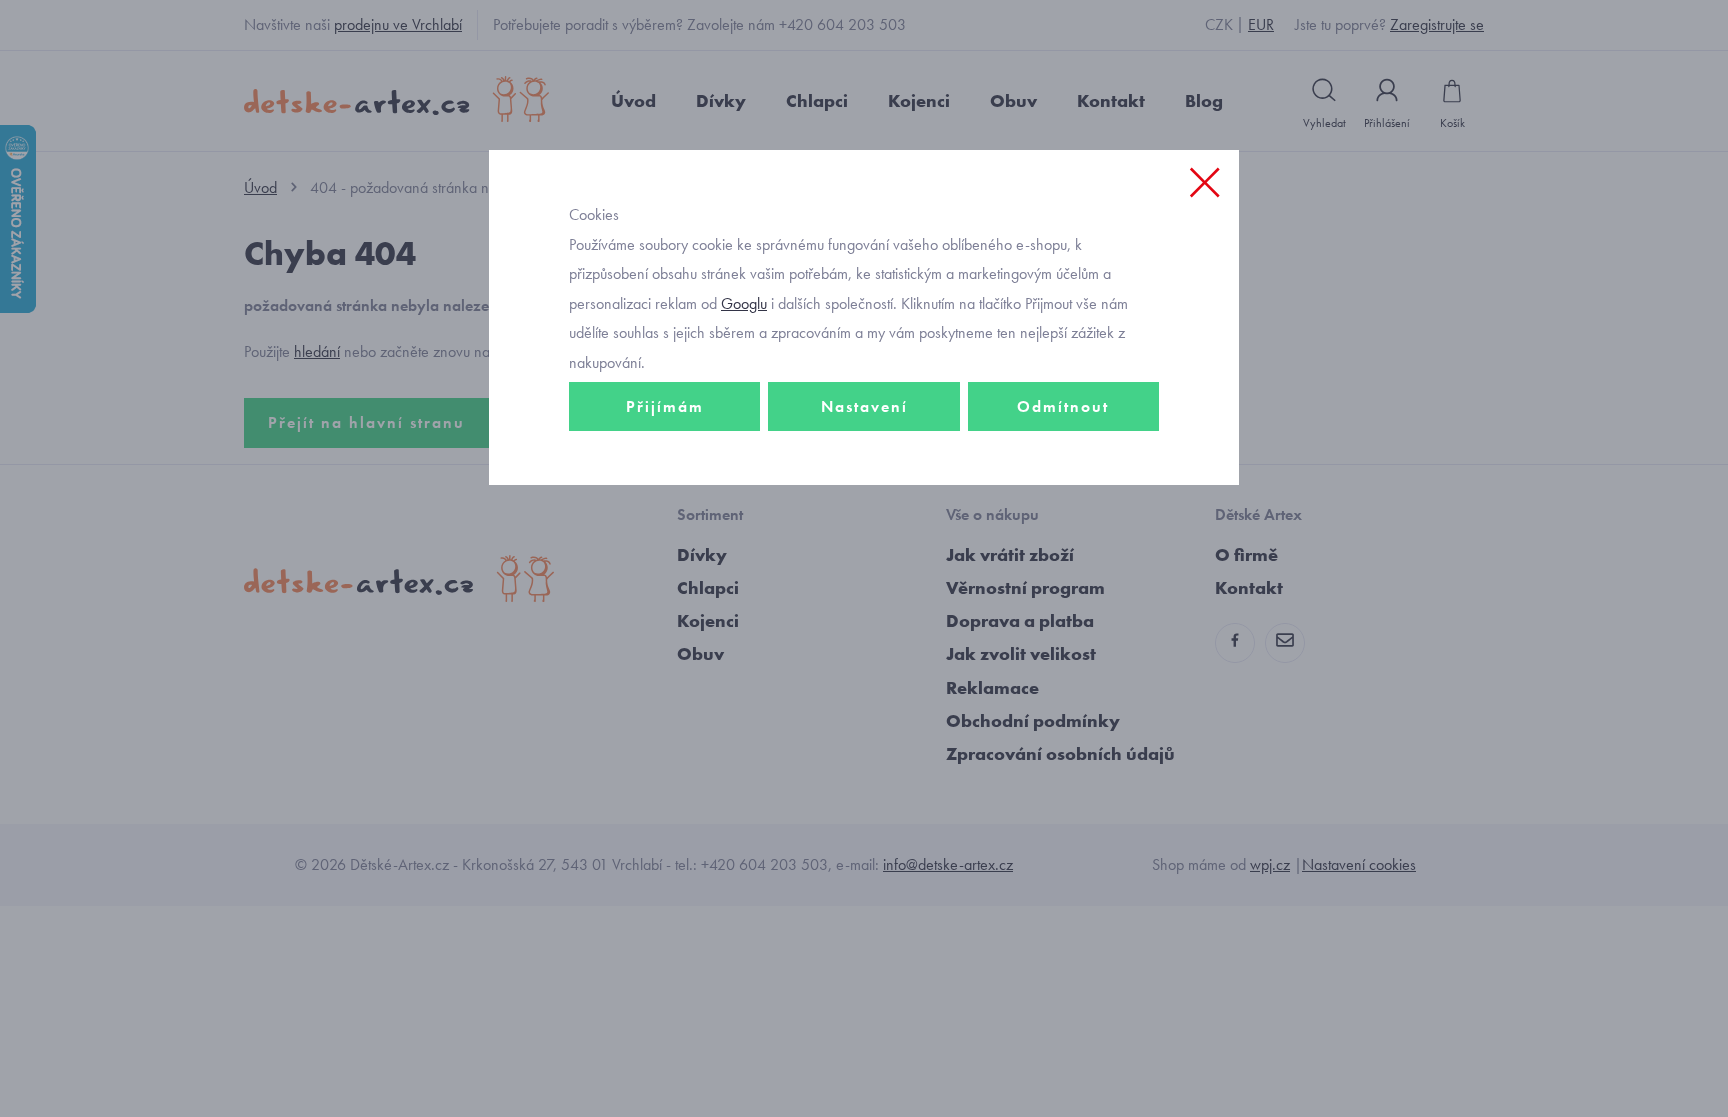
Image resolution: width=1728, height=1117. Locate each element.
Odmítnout (1063, 406)
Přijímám (665, 406)
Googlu (744, 303)
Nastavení (864, 406)
